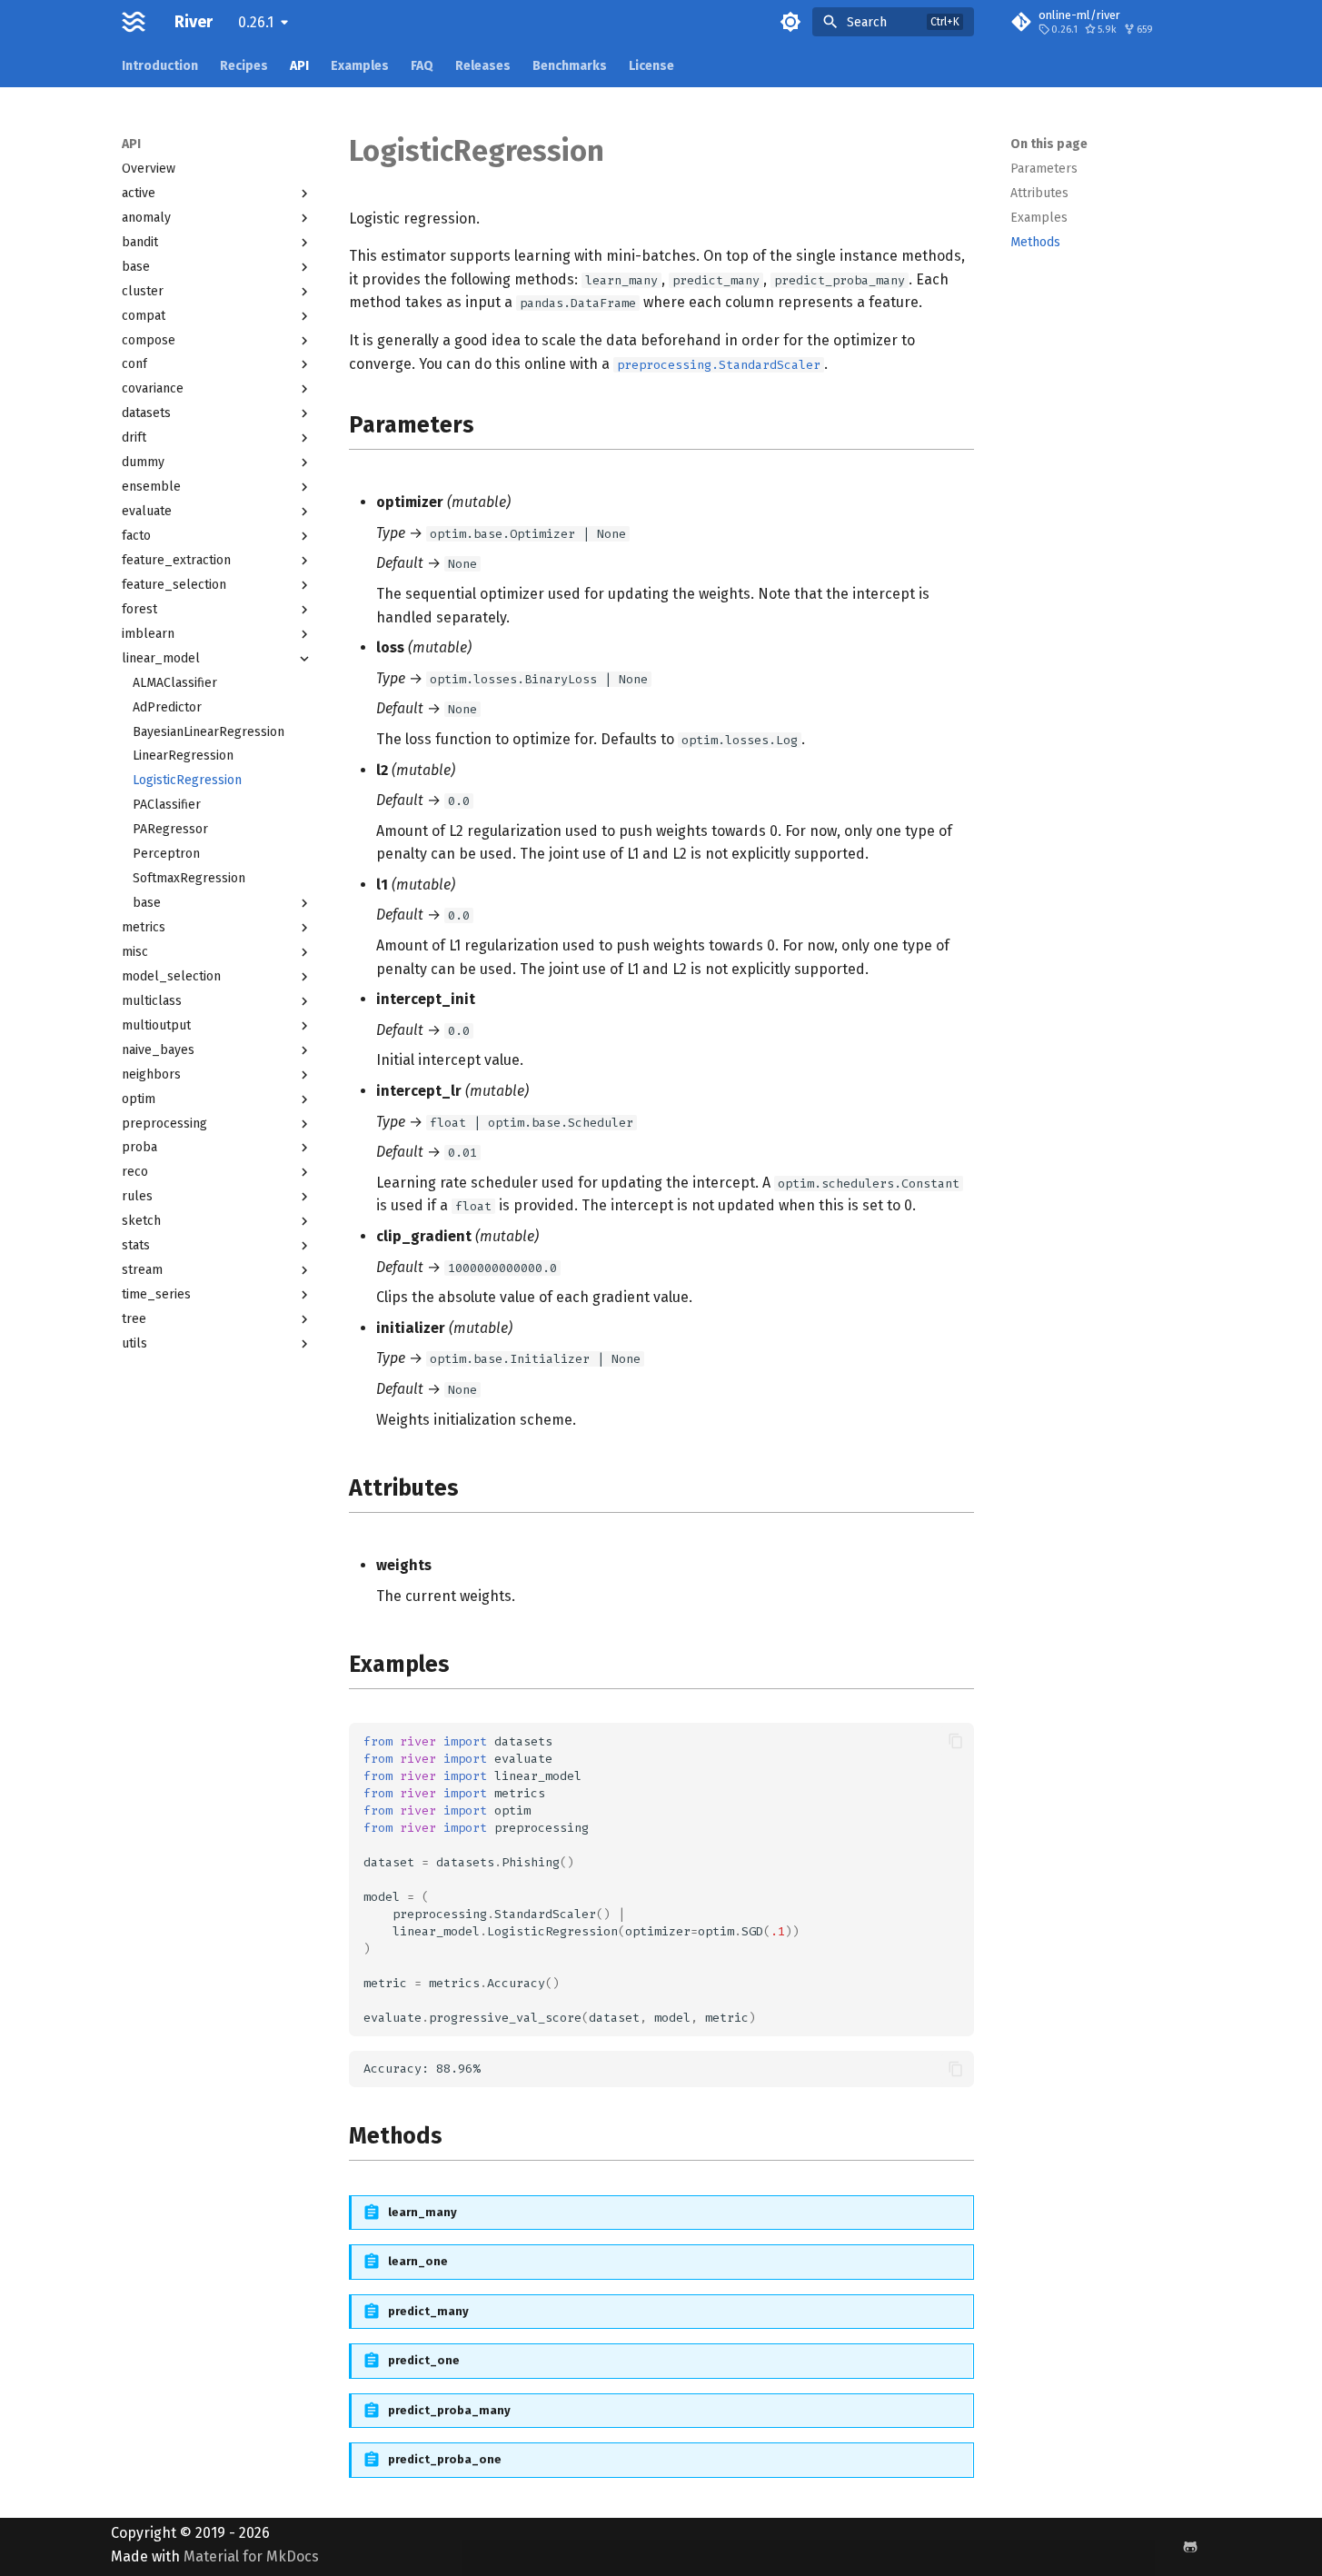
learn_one (418, 2261)
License (651, 66)
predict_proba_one (445, 2459)
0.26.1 (256, 22)
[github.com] (1190, 2547)
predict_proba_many (449, 2410)
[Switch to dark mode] (790, 22)
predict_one (424, 2360)
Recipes (244, 66)
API (299, 66)
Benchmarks (570, 66)
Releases (483, 66)
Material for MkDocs (251, 2556)
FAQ (422, 66)
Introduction (160, 66)
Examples (360, 66)
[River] (134, 22)
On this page (1049, 144)
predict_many (428, 2311)
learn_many (422, 2212)
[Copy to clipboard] (956, 1741)
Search (867, 22)
